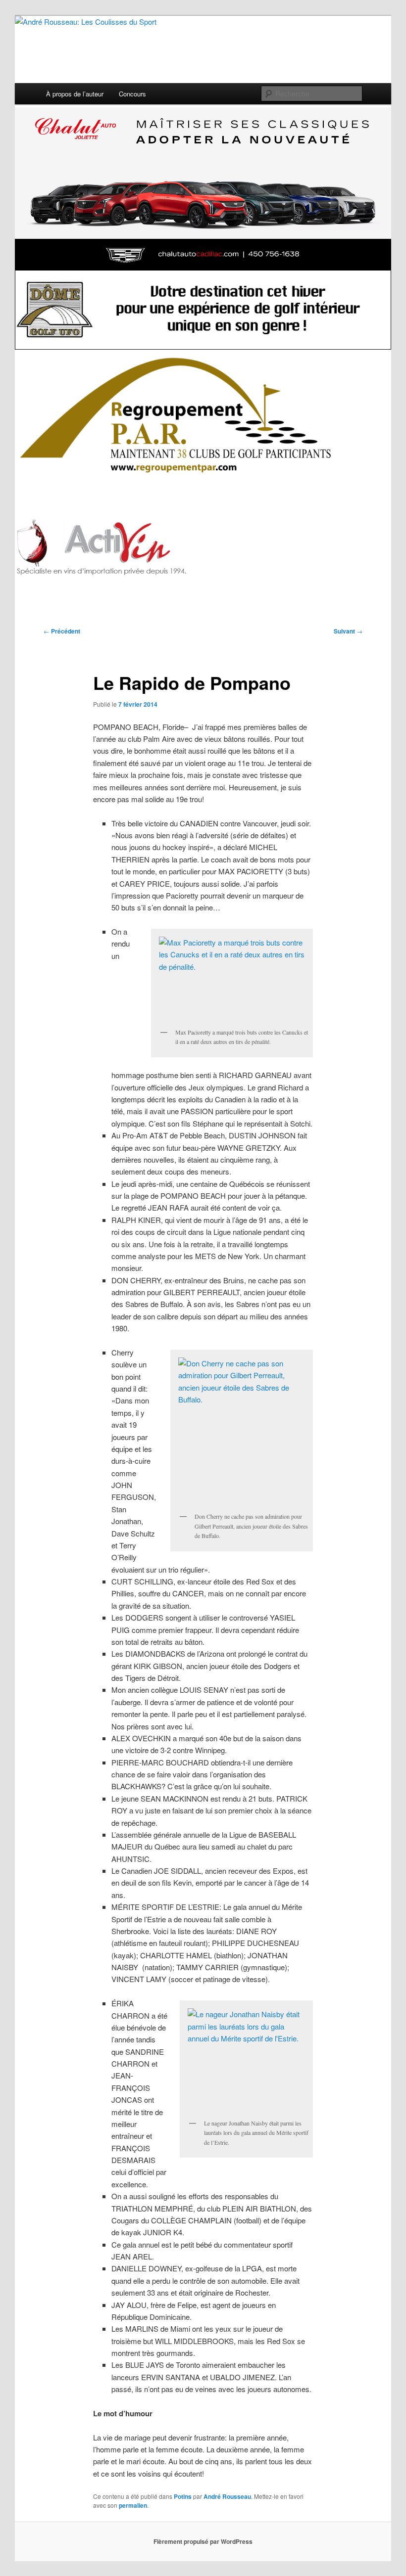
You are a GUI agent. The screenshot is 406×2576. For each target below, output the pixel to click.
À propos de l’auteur (75, 94)
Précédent (62, 631)
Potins (183, 2496)
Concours (132, 94)
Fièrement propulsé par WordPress (203, 2541)
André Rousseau (227, 2496)
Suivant (348, 631)
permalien (133, 2505)
